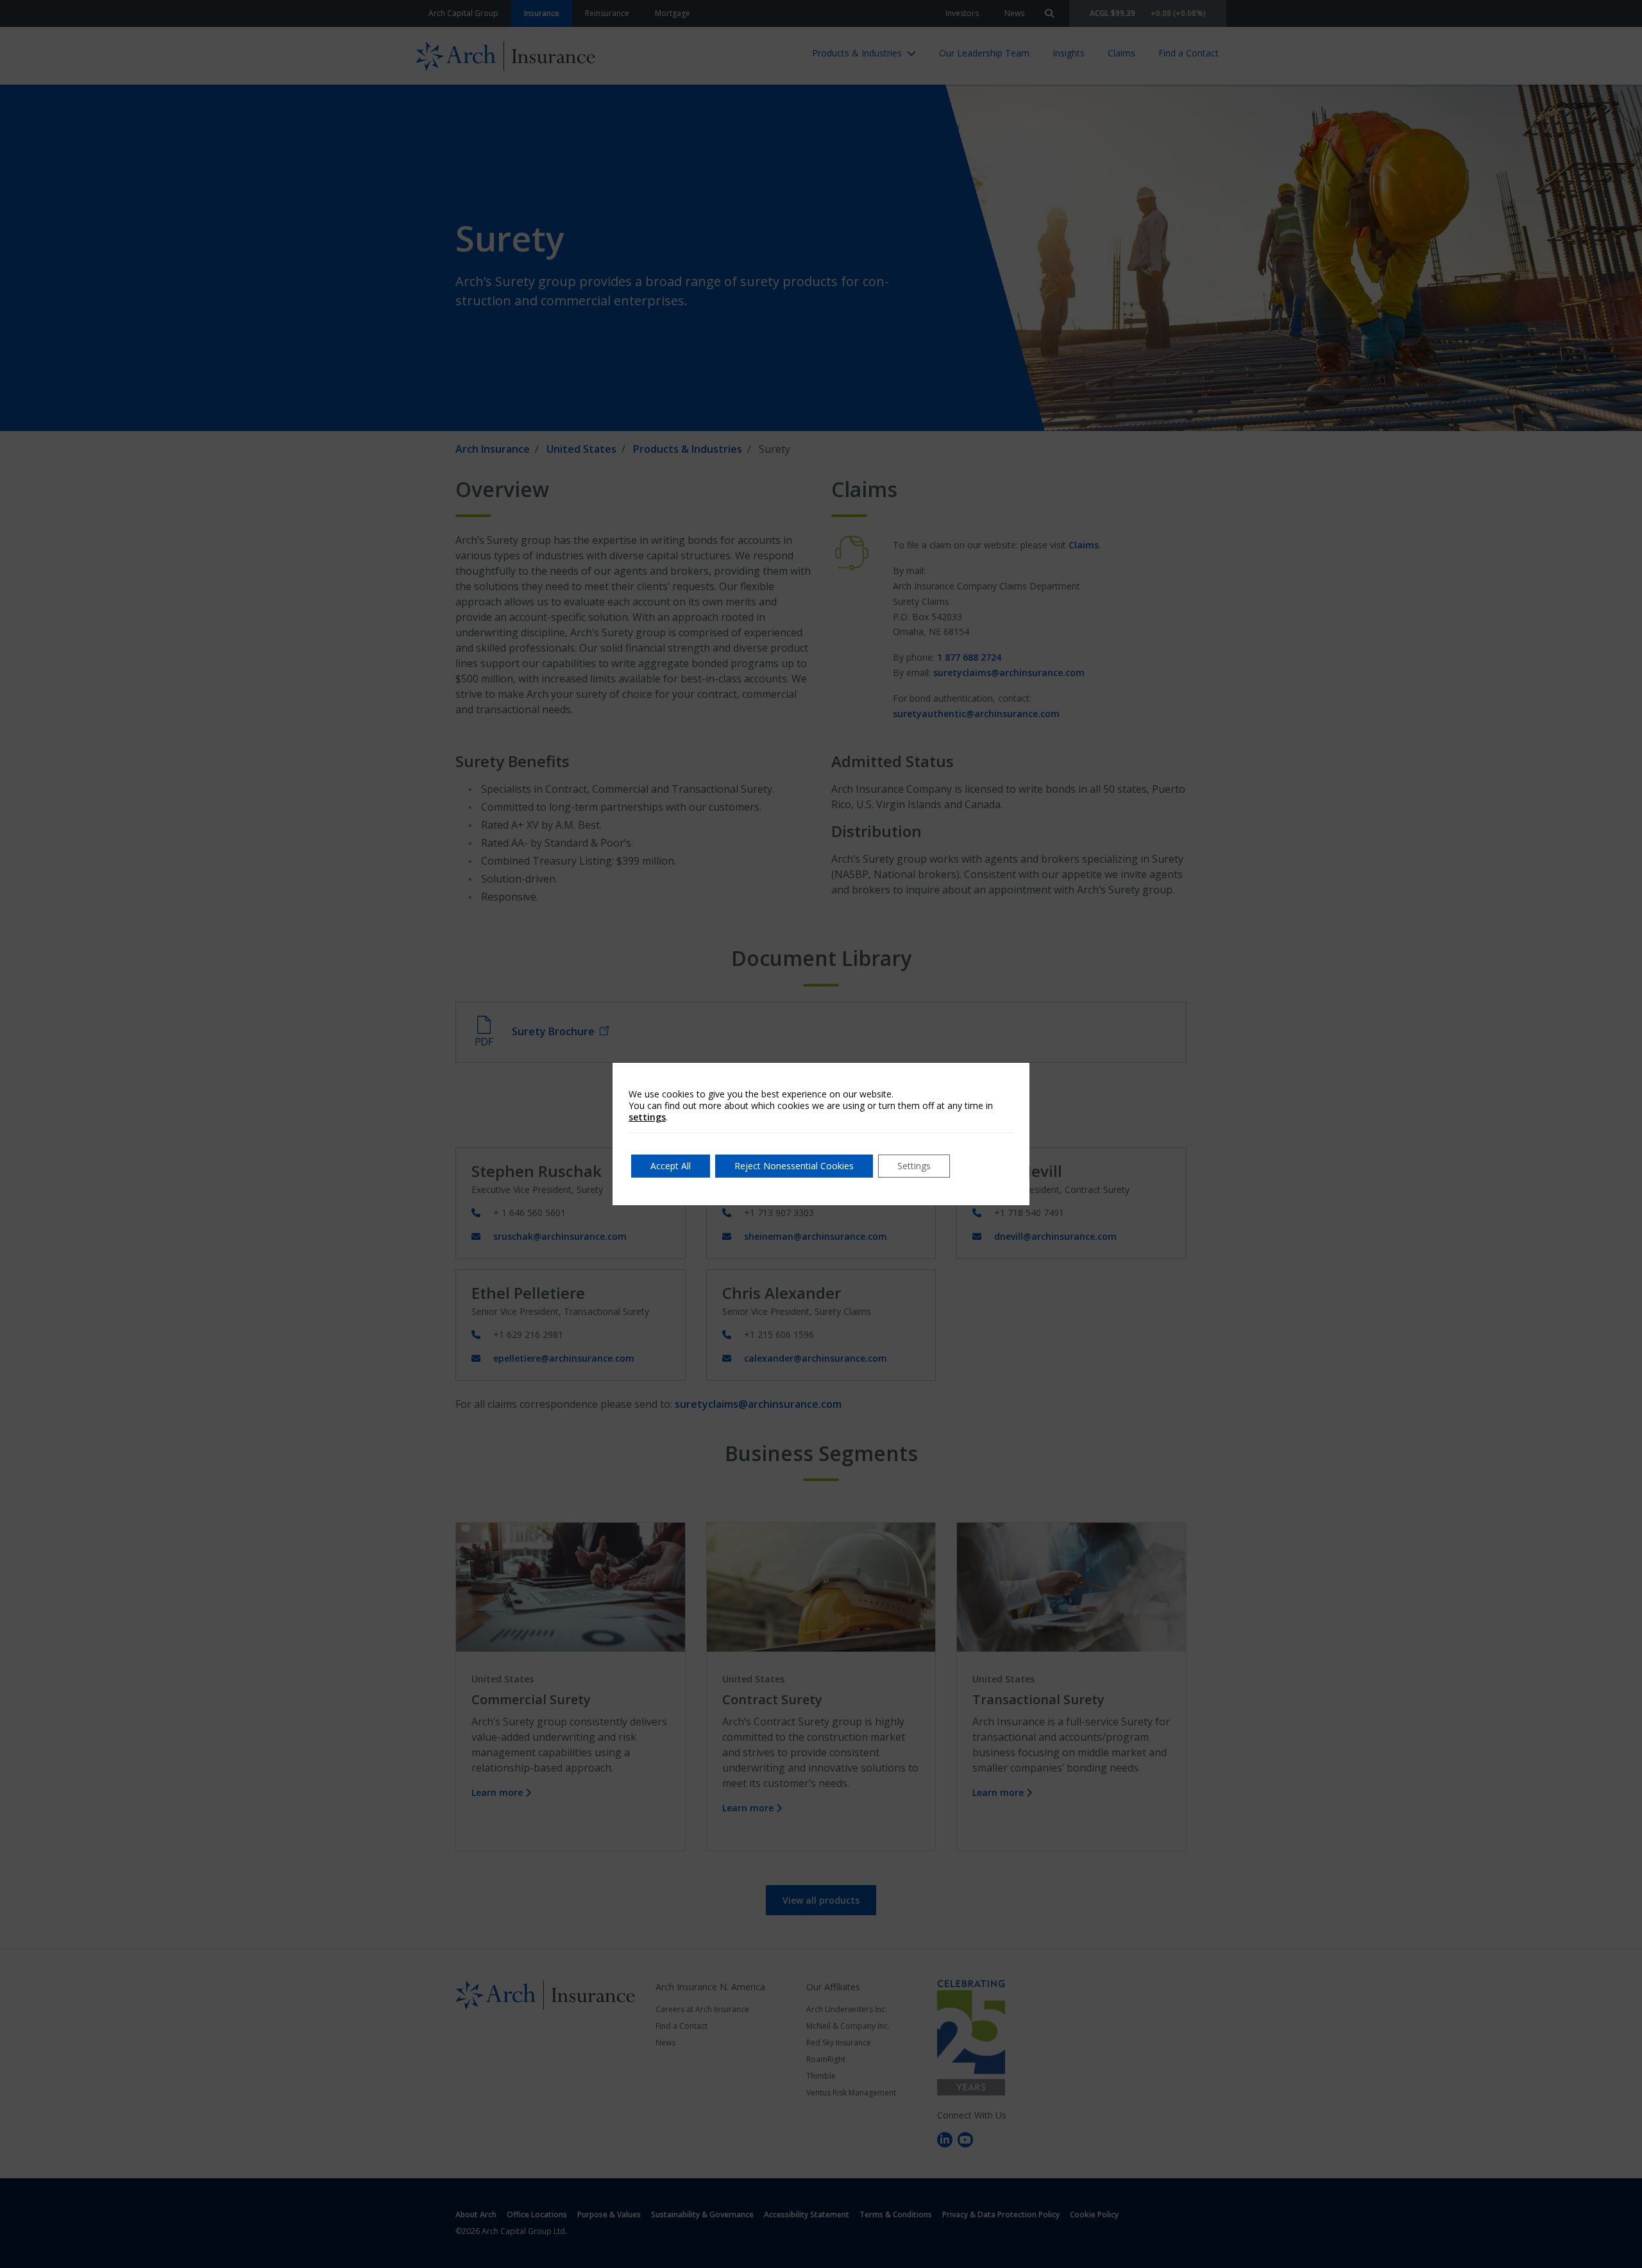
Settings (914, 1166)
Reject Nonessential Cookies (794, 1166)
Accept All (671, 1166)
